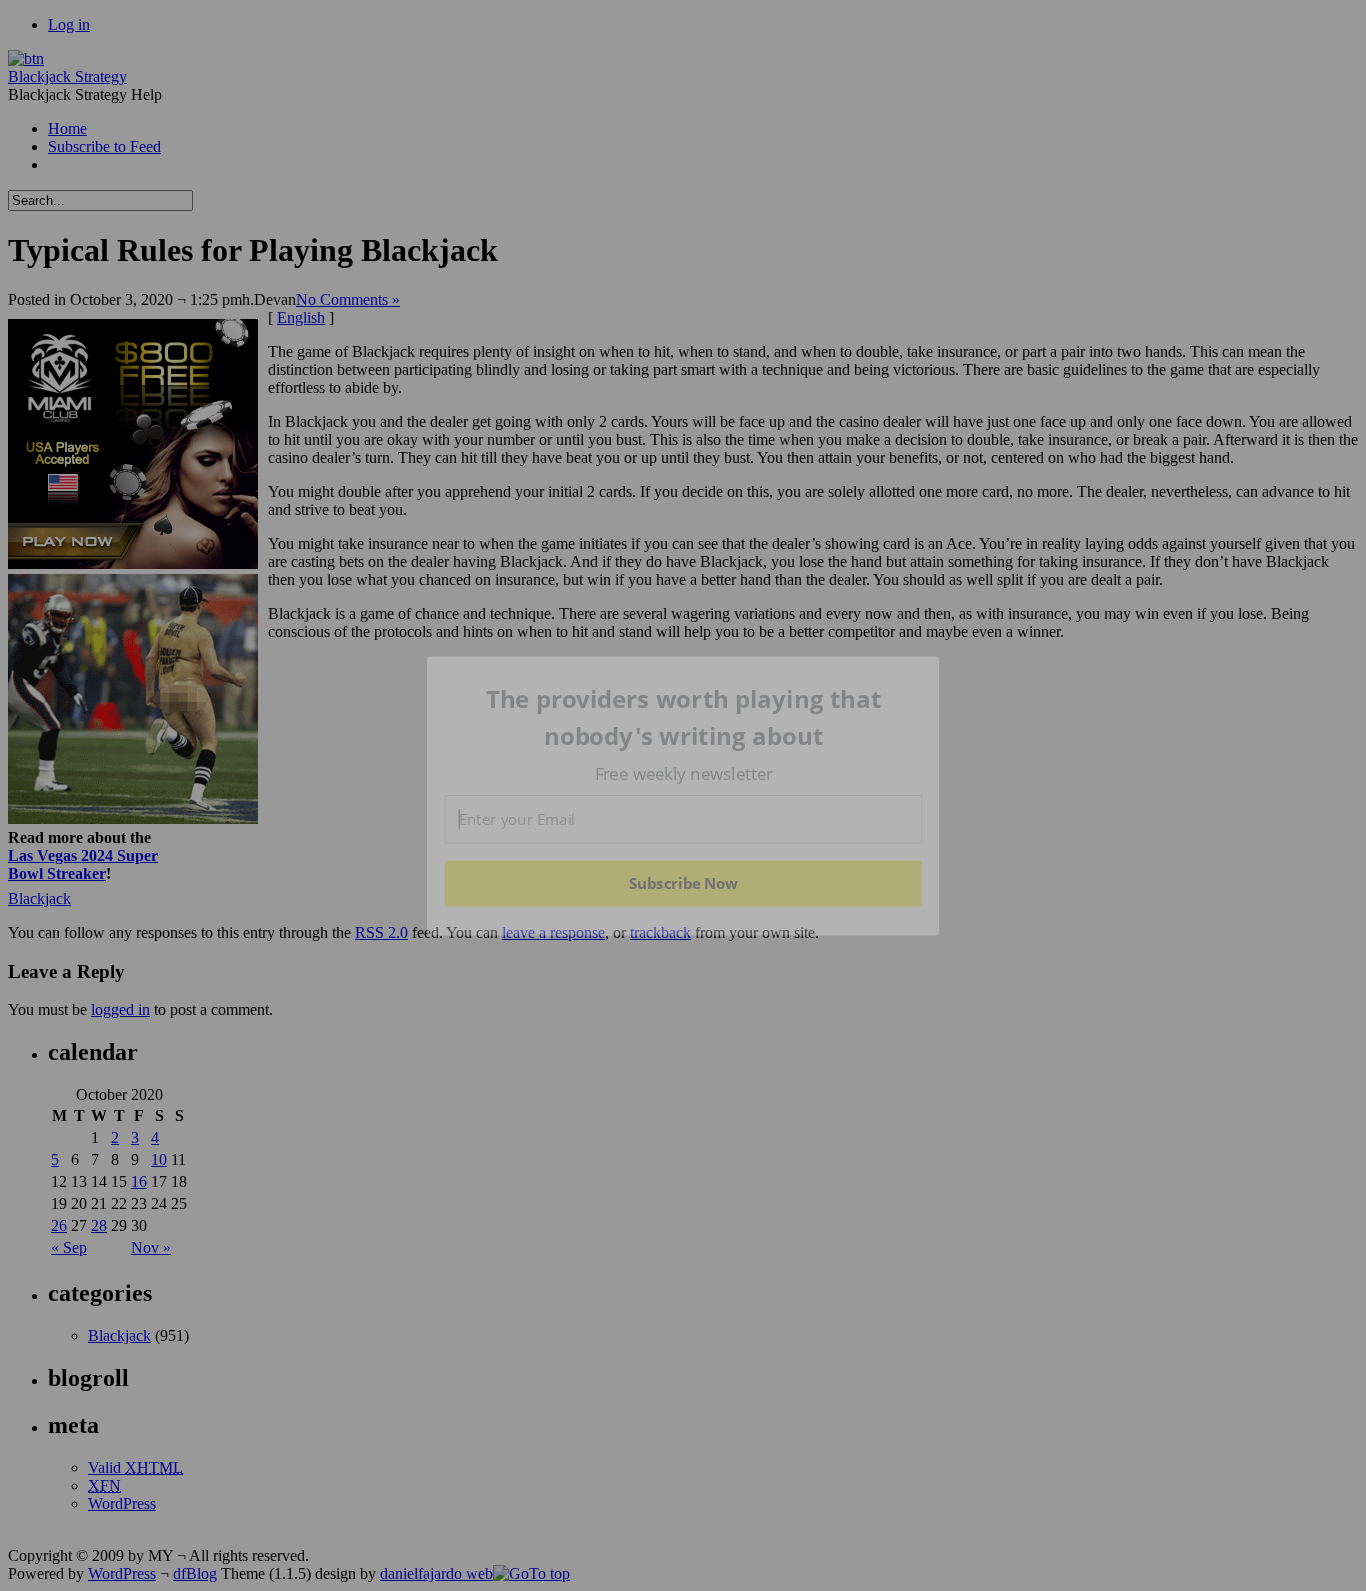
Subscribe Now (683, 883)
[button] (684, 717)
